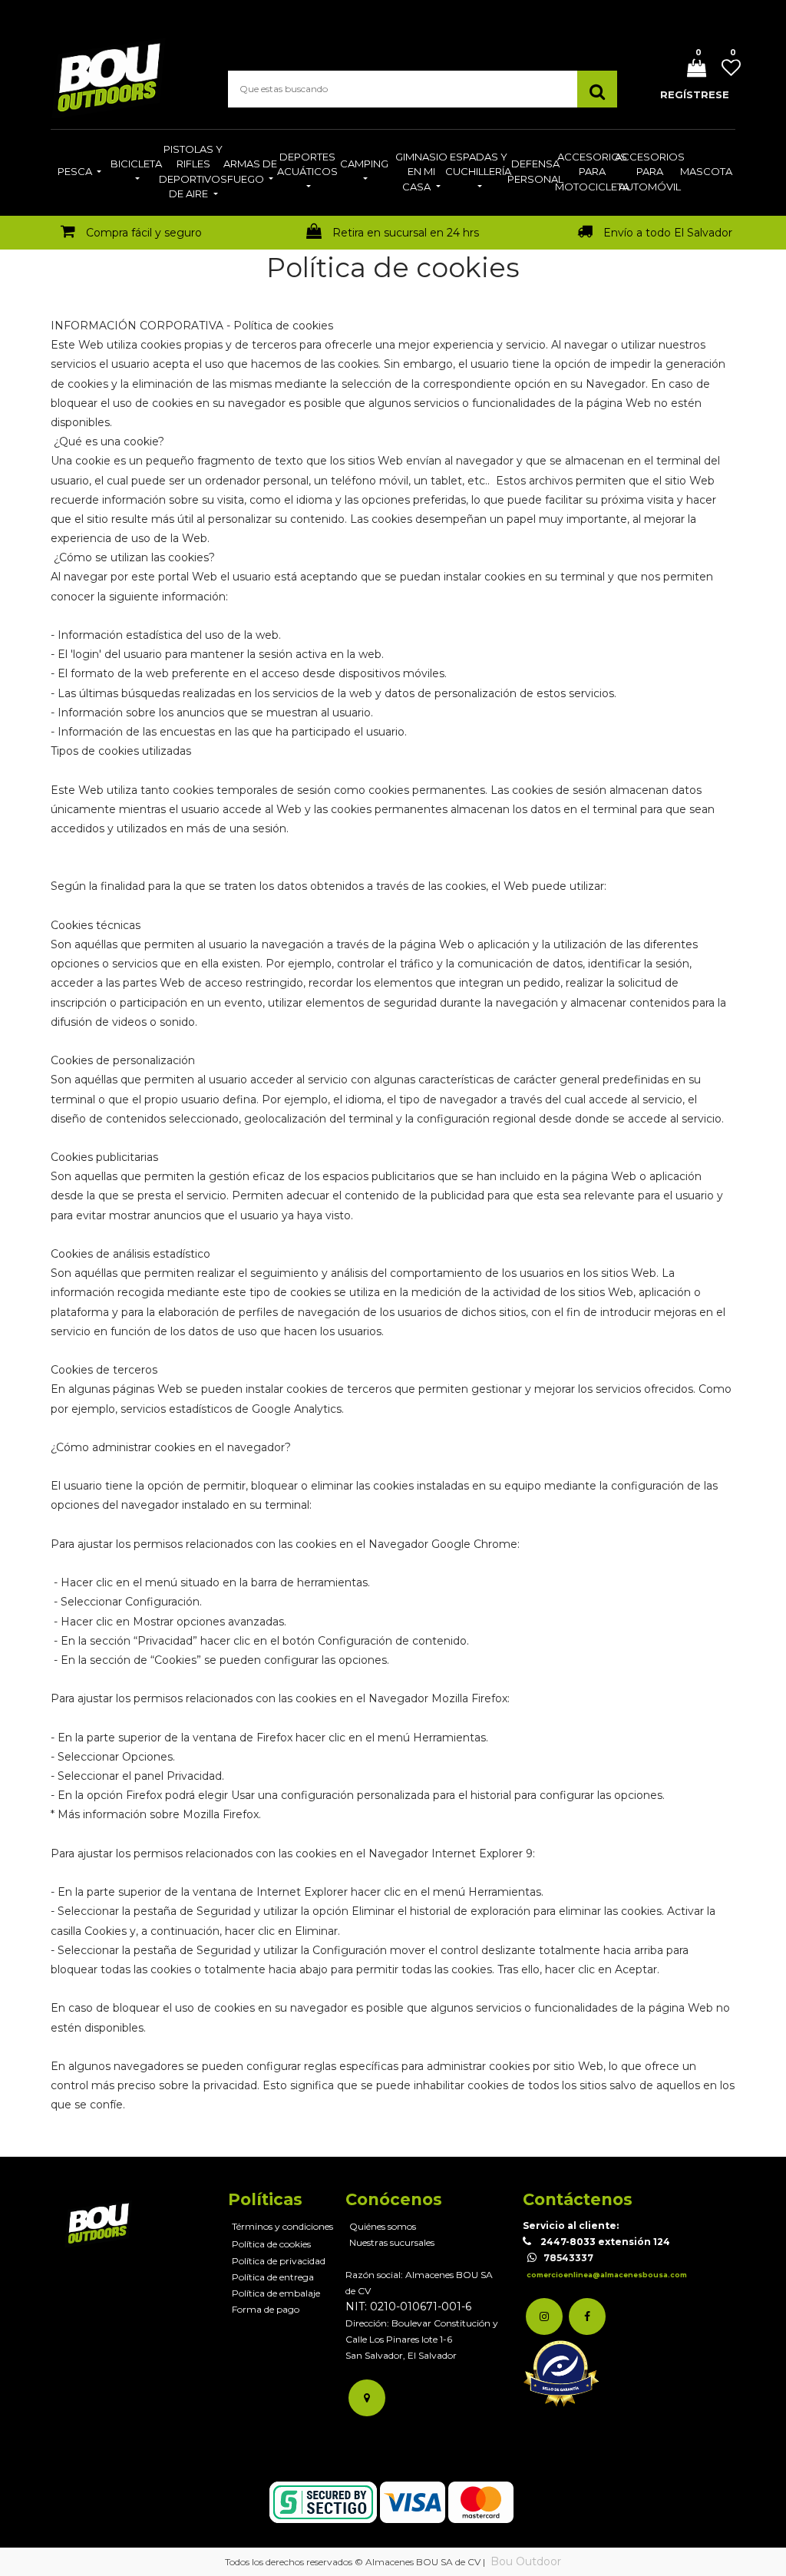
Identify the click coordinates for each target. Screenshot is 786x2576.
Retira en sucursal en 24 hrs (406, 233)
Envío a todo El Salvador (668, 233)
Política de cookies (271, 2244)
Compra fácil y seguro (144, 233)
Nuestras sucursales (392, 2242)
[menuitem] (79, 173)
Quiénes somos (383, 2226)
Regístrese (695, 94)
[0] (691, 69)
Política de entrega (273, 2277)
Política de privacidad (279, 2261)
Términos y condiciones (282, 2226)
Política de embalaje (276, 2293)
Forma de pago (266, 2309)
